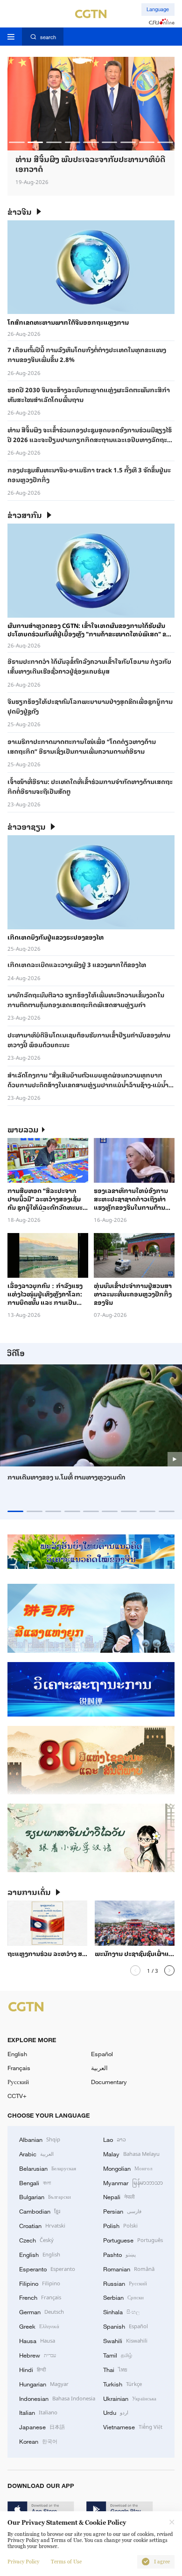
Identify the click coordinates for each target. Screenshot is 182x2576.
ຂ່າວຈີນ (20, 212)
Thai (115, 2369)
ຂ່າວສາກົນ (25, 515)
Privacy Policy (23, 2562)
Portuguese (133, 2240)
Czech (36, 2240)
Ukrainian (130, 2398)
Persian (122, 2211)
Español (102, 2054)
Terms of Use (66, 2562)
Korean (38, 2441)
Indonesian (57, 2398)
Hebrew (38, 2355)
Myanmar (133, 2182)
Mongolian (128, 2168)
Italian (38, 2412)
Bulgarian (45, 2196)
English (17, 2054)
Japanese (42, 2426)
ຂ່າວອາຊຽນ (27, 827)
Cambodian (40, 2211)
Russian (125, 2283)
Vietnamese (133, 2426)
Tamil (118, 2355)
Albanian (40, 2139)
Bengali (35, 2182)
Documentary (109, 2082)
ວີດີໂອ (16, 1353)
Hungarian (44, 2384)
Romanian (129, 2269)
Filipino (40, 2283)
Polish (120, 2225)
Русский (18, 2082)
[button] (17, 142)
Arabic (36, 2153)
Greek (39, 2326)
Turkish (122, 2384)
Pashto (119, 2254)
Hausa (37, 2340)
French (40, 2297)
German (42, 2311)
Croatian (42, 2225)
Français (19, 2068)
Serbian (123, 2297)
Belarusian (48, 2168)
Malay (131, 2153)
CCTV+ (17, 2096)
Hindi (32, 2369)
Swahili (125, 2340)
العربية (99, 2068)
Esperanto (47, 2269)
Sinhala (121, 2311)
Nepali (119, 2196)
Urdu (116, 2412)
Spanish (126, 2326)
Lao (115, 2139)
